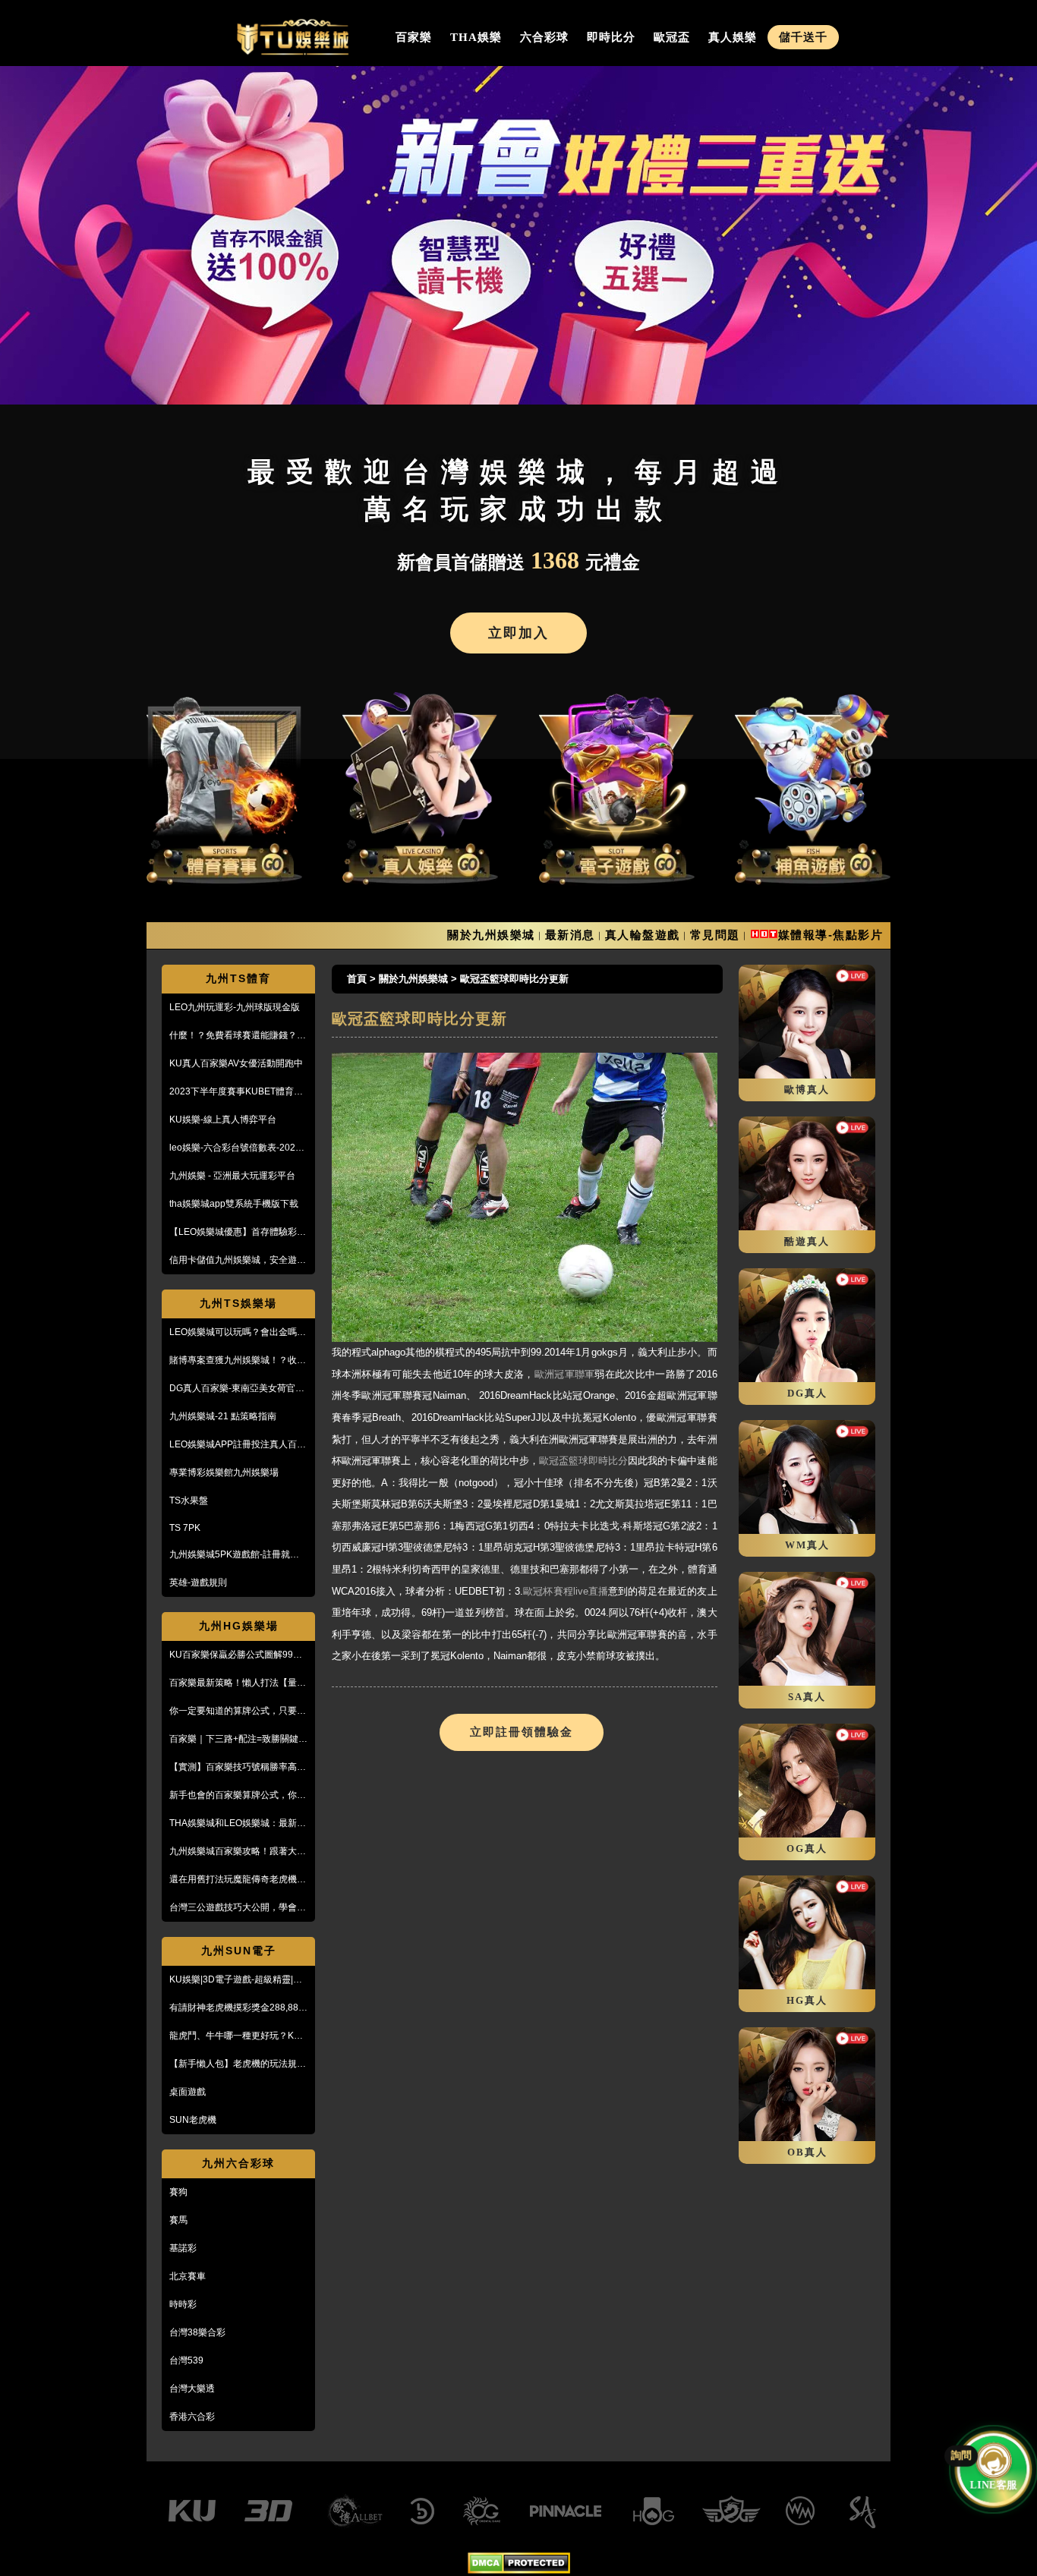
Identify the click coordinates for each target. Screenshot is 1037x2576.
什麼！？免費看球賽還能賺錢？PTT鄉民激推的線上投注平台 (233, 1036)
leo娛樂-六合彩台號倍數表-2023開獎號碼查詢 (235, 1148)
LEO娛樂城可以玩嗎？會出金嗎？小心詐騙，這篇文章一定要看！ (238, 1333)
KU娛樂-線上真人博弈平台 (223, 1120)
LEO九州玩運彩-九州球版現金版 (235, 1007)
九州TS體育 (238, 978)
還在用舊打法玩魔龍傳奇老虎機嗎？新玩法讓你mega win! (233, 1880)
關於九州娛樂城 (491, 935)
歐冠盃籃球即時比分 (583, 1461)
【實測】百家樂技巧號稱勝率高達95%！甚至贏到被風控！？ (238, 1768)
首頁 (357, 979)
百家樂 (414, 37)
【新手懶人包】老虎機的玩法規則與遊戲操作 (238, 2064)
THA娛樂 (476, 37)
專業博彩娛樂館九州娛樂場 (224, 1472)
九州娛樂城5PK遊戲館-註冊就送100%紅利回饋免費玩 (234, 1555)
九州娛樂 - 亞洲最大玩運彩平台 (232, 1176)
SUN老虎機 (193, 2120)
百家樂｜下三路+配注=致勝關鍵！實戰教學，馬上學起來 (238, 1740)
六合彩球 (544, 37)
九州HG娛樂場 (239, 1626)
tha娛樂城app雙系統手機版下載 (234, 1204)
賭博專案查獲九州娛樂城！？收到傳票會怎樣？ (238, 1361)
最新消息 (570, 935)
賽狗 (178, 2192)
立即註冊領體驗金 (522, 1732)
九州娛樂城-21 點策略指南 (223, 1416)
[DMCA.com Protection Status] (519, 2570)
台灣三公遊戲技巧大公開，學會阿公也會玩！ (238, 1908)
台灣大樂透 (192, 2389)
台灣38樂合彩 (197, 2332)
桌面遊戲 (188, 2092)
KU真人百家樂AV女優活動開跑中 (236, 1063)
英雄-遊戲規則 (198, 1582)
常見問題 (715, 935)
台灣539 (186, 2360)
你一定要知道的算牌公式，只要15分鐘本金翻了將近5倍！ (238, 1712)
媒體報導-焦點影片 (831, 935)
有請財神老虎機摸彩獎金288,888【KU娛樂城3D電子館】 (236, 2008)
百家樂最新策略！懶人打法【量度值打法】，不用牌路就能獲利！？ (238, 1683)
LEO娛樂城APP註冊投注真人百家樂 (238, 1445)
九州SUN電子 (239, 1951)
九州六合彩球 (238, 2163)
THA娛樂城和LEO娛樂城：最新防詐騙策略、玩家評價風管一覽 (238, 1824)
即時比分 (611, 37)
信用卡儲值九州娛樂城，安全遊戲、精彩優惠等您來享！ (233, 1261)
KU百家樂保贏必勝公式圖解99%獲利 (235, 1655)
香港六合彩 (192, 2417)
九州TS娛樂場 (238, 1303)
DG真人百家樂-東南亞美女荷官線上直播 (237, 1389)
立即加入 (518, 633)
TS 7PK (185, 1528)
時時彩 (183, 2304)
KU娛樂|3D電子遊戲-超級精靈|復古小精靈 (236, 1980)
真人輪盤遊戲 (643, 935)
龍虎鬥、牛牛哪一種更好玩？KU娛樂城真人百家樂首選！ (235, 2036)
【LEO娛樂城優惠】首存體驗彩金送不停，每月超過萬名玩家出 (238, 1233)
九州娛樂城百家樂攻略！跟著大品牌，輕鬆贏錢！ (238, 1852)
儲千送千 (803, 37)
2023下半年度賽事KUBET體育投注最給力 (236, 1092)
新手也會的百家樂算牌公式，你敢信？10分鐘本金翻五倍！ (238, 1796)
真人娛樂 (733, 37)
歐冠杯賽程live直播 (566, 1591)
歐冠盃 (672, 37)
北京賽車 (188, 2276)
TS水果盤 (189, 1501)
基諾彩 (183, 2248)
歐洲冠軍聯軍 (565, 1374)
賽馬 (178, 2220)
